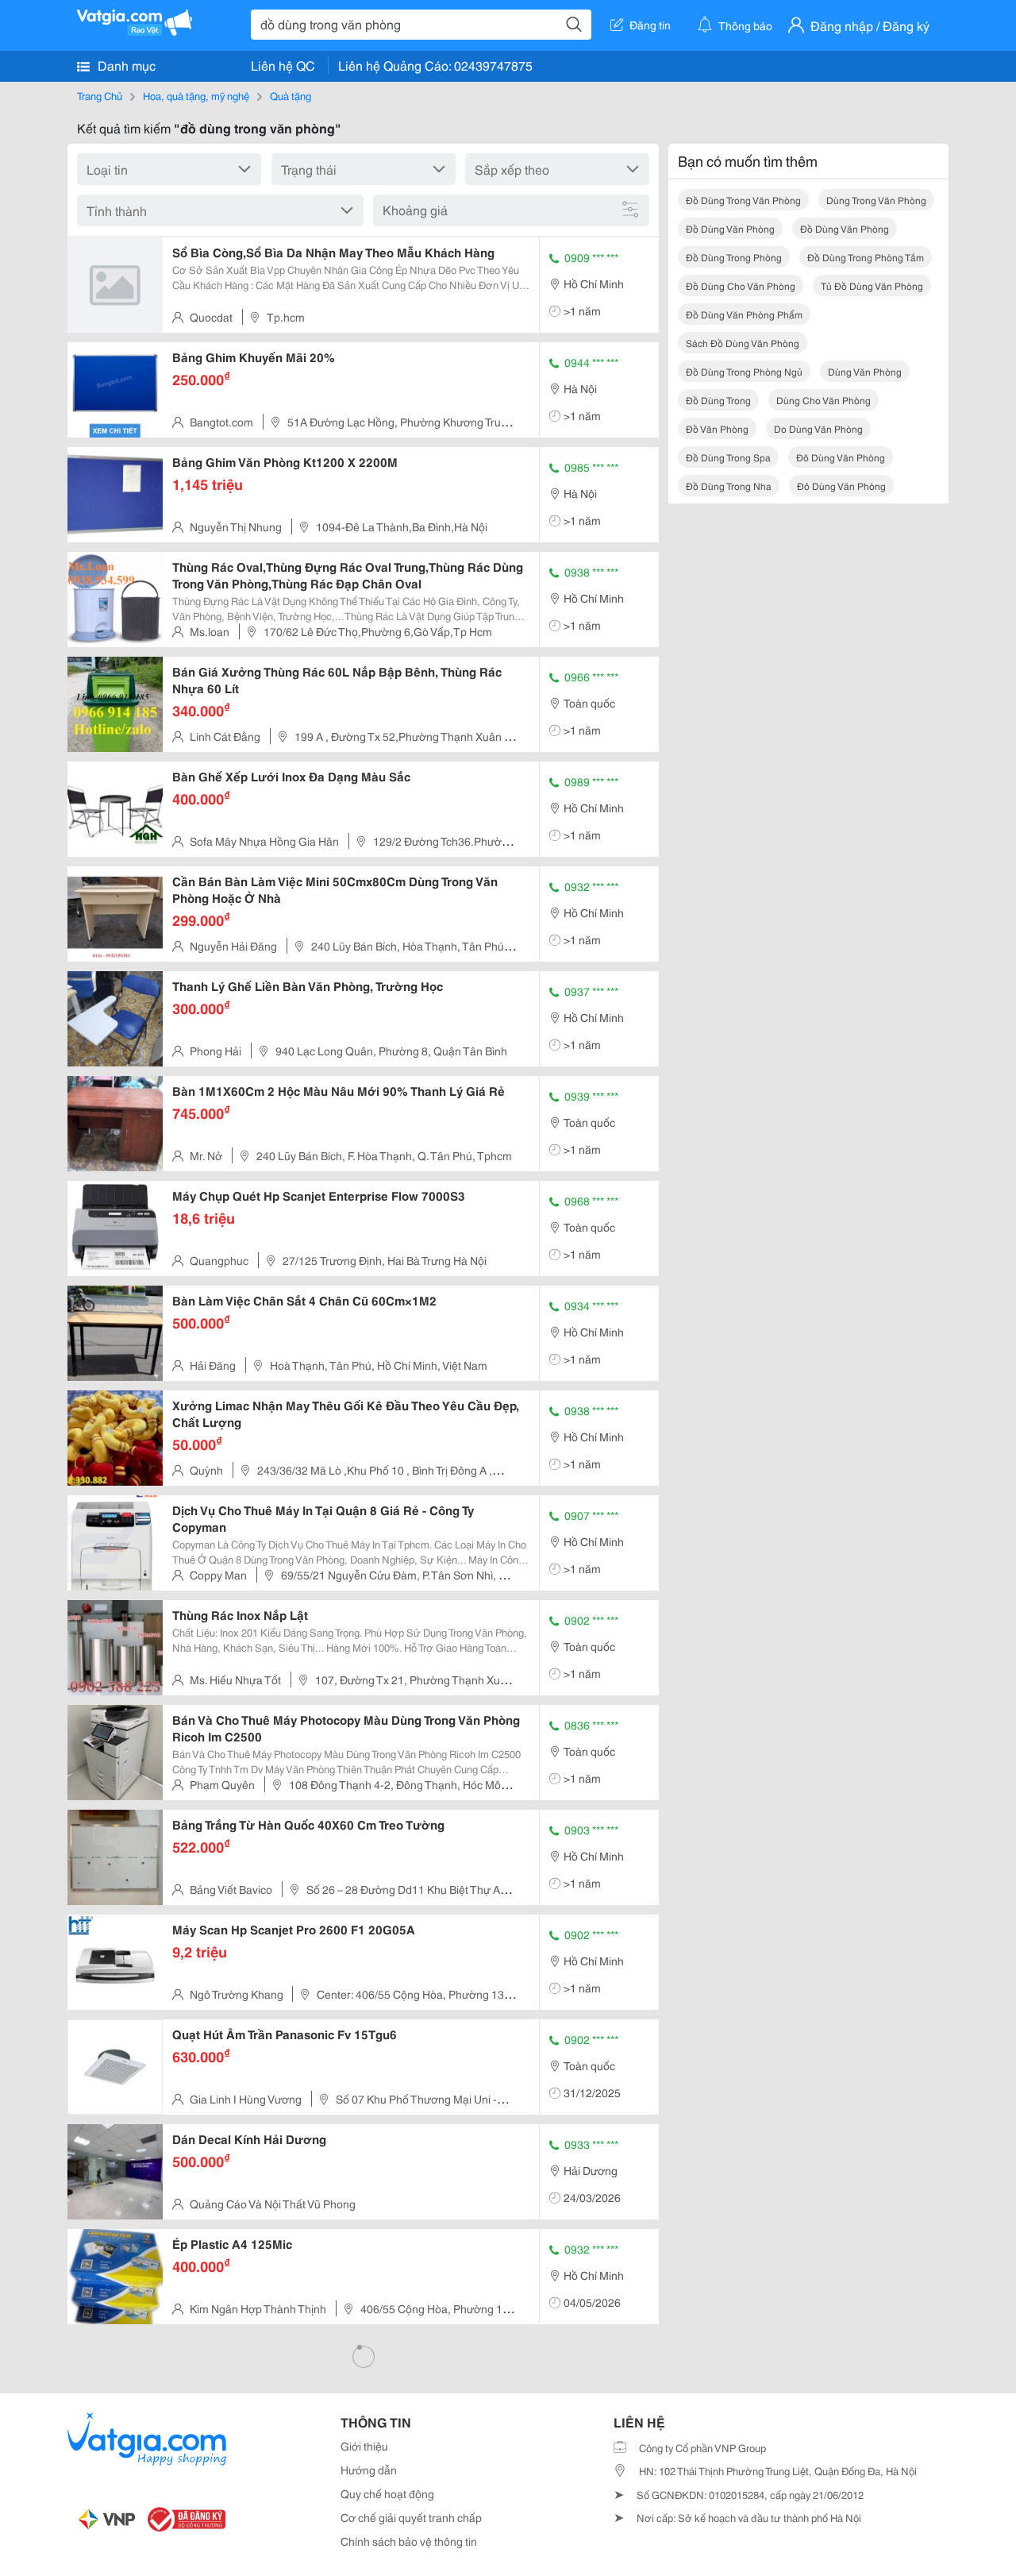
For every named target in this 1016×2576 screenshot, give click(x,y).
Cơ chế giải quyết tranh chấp (411, 2517)
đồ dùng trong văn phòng (743, 200)
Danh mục (125, 65)
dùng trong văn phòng (876, 200)
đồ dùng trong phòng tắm (866, 257)
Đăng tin (650, 25)
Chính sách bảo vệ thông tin (409, 2541)
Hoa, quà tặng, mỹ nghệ (196, 95)
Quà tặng (291, 95)
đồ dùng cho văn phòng (741, 285)
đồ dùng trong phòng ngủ (744, 371)
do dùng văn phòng (818, 428)
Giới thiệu (364, 2446)
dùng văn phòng (865, 371)
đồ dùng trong (718, 400)
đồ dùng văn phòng (730, 228)
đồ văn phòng (717, 428)
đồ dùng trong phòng (734, 257)
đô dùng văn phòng (841, 457)
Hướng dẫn (369, 2470)
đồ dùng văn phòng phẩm (744, 314)
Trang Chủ (100, 95)
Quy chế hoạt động (387, 2493)
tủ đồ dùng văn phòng (872, 285)
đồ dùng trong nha (729, 486)
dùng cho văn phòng (824, 400)
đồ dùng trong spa (728, 457)
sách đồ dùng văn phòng (743, 343)
